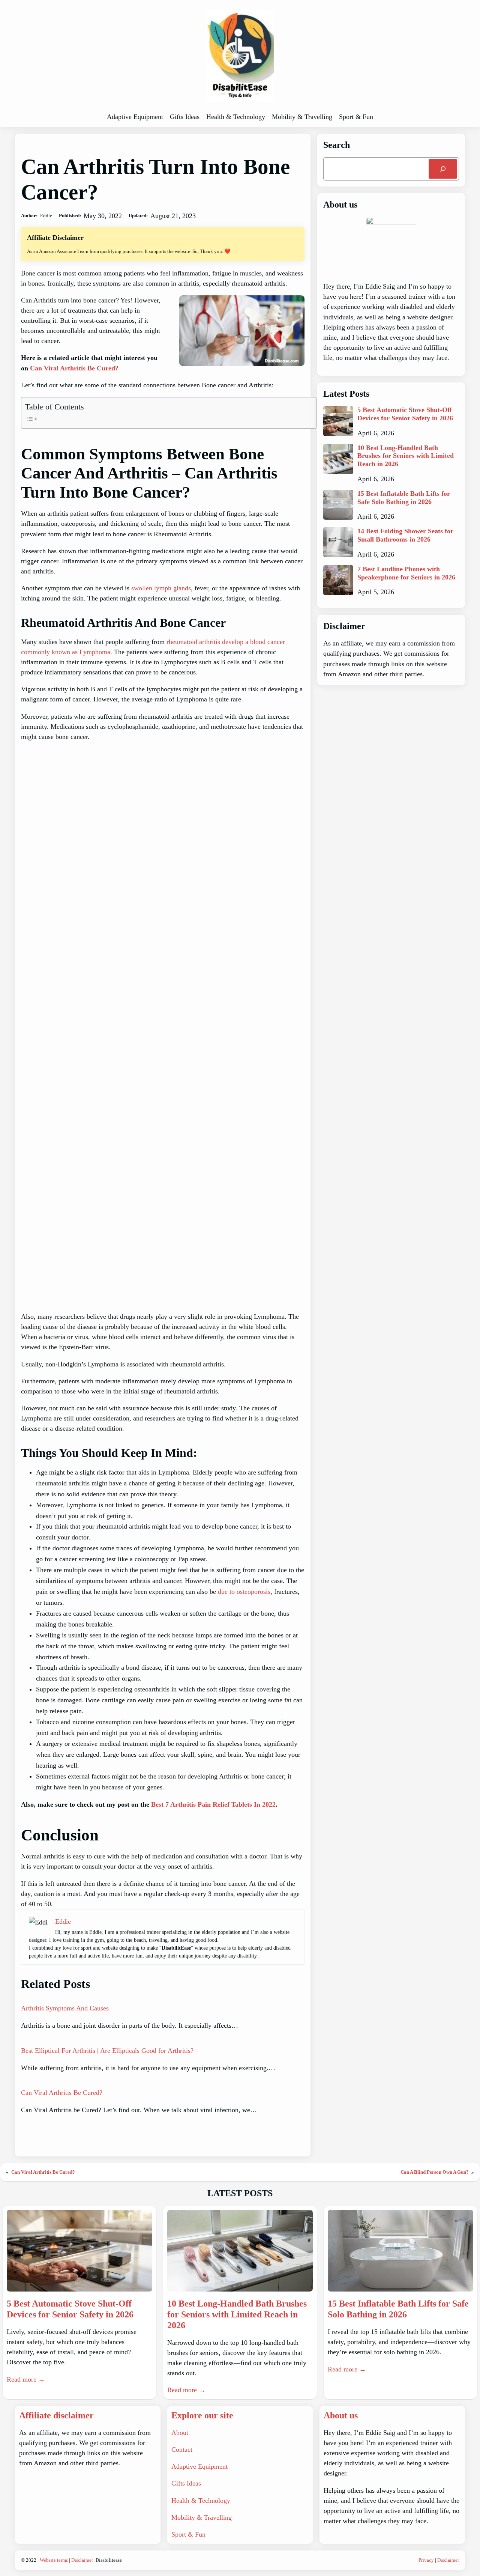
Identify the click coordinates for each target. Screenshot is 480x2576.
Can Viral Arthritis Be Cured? (74, 368)
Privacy (426, 2560)
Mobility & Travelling (202, 2517)
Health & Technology (201, 2501)
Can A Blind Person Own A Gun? (435, 2172)
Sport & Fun (188, 2534)
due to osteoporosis (244, 1592)
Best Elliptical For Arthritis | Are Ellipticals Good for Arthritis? (107, 2051)
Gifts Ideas (186, 2483)
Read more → (26, 2379)
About (180, 2433)
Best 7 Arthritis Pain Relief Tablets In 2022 (213, 1804)
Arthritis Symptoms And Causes (65, 2008)
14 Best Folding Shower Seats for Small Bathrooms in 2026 (405, 535)
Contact (182, 2450)
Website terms (54, 2560)
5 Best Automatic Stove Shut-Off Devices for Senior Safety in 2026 (405, 414)
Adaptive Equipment (199, 2466)
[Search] (443, 169)
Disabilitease (109, 2560)
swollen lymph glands (161, 588)
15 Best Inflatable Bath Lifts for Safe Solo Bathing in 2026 (404, 498)
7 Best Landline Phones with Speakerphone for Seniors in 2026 (406, 573)
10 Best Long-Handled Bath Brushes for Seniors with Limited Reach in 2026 (406, 456)
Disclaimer (82, 2560)
